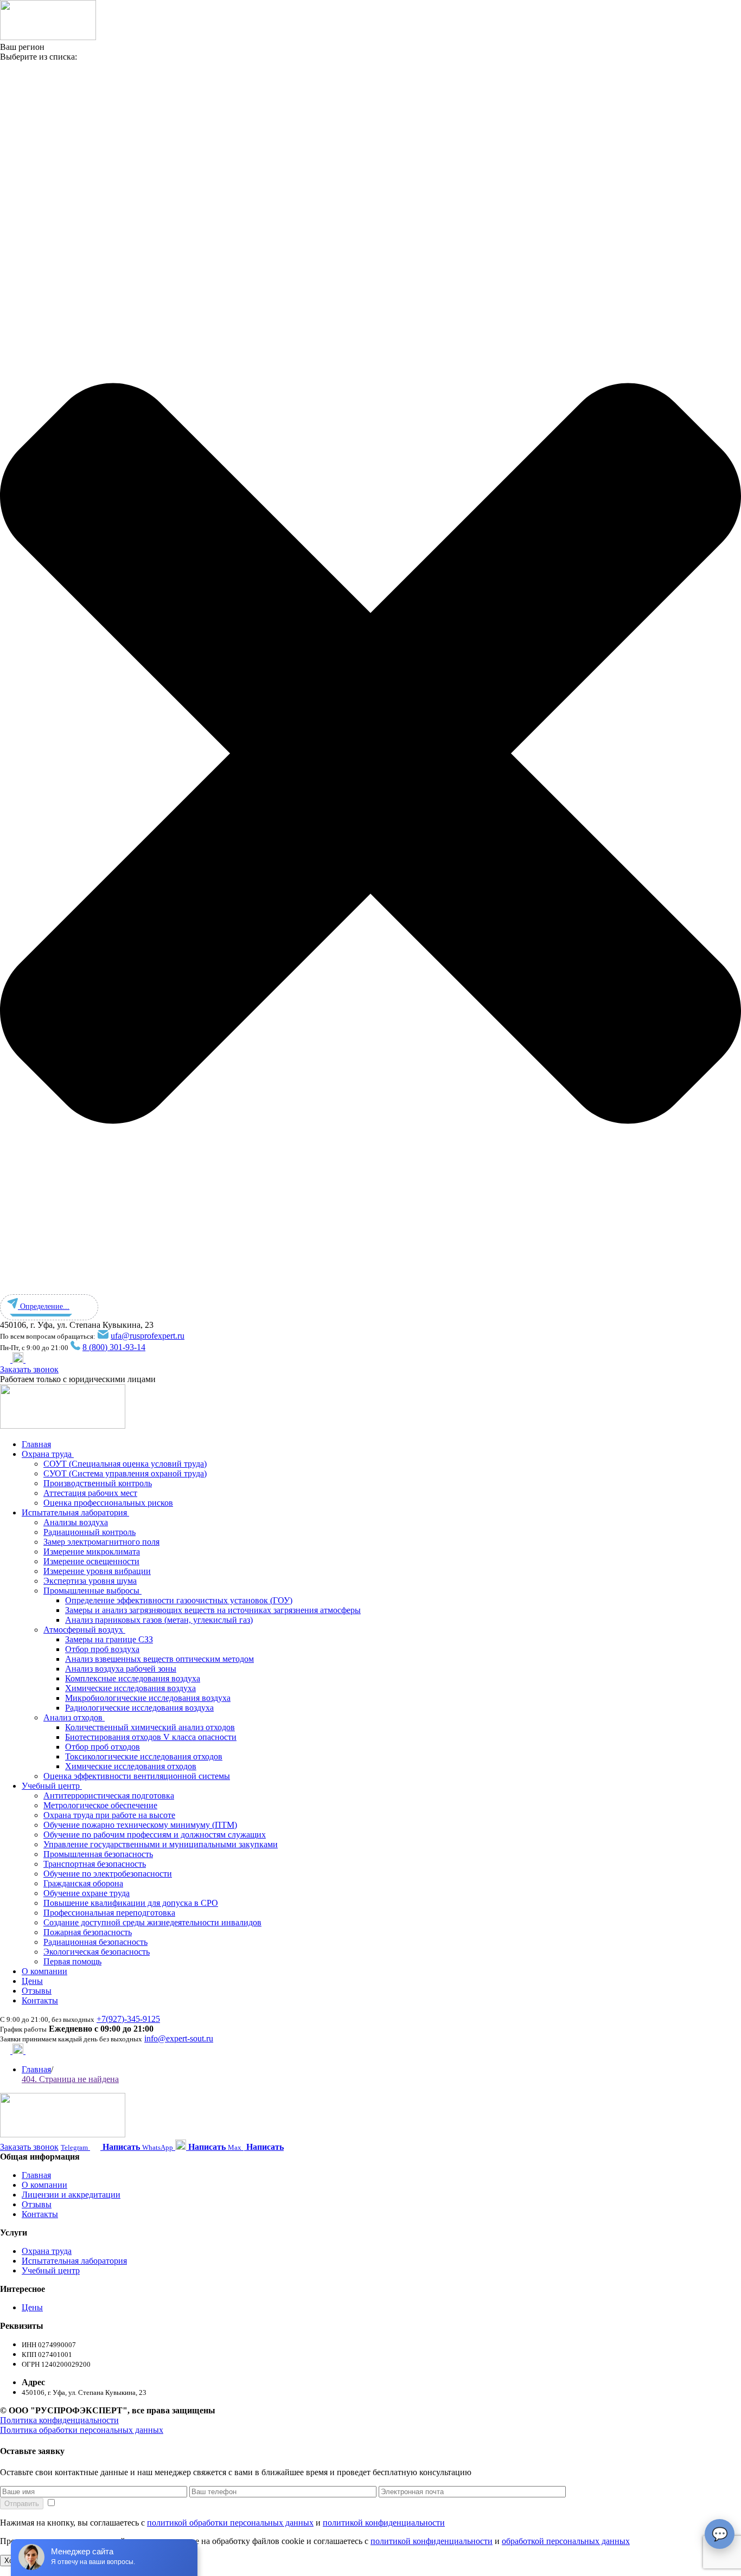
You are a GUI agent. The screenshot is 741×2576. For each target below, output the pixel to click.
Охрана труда (48, 1454)
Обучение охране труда (87, 1893)
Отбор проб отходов (103, 1747)
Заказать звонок (29, 1369)
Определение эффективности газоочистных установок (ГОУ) (179, 1600)
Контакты (40, 2000)
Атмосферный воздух (84, 1630)
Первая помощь (72, 1961)
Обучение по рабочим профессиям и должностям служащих (155, 1835)
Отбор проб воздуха (102, 1649)
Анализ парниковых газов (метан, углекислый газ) (159, 1620)
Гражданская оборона (83, 1883)
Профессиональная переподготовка (109, 1913)
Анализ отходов (74, 1717)
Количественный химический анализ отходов (150, 1727)
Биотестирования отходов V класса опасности (151, 1737)
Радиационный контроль (90, 1532)
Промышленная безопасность (98, 1854)
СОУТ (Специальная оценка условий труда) (125, 1464)
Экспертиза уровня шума (90, 1581)
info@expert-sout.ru (179, 2038)
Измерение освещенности (91, 1561)
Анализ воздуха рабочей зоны (121, 1669)
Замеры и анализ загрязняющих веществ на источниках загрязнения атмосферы (213, 1610)
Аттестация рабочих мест (90, 1493)
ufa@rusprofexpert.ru (148, 1336)
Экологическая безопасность (97, 1952)
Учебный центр (52, 1786)
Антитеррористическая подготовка (109, 1796)
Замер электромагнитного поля (101, 1542)
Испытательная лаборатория (75, 1512)
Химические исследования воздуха (130, 1688)
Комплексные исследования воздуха (133, 1678)
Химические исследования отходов (131, 1766)
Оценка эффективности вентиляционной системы (137, 1776)
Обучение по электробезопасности (108, 1874)
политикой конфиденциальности (384, 2523)
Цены (32, 1981)
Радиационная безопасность (95, 1942)
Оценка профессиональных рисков (108, 1503)
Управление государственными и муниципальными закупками (161, 1844)
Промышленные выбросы (92, 1591)
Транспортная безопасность (95, 1864)
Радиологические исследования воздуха (139, 1708)
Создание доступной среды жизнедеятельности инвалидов (152, 1922)
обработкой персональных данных (566, 2541)
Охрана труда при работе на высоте (109, 1815)
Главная (36, 1444)
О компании (44, 1971)
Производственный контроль (98, 1483)
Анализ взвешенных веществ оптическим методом (159, 1659)
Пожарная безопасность (88, 1932)
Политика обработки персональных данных (82, 2430)
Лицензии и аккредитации (71, 2195)
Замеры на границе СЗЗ (109, 1639)
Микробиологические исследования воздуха (148, 1698)
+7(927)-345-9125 (128, 2019)
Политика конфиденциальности (59, 2420)
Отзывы (37, 1991)
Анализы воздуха (76, 1522)
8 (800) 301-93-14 (114, 1347)
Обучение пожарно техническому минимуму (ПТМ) (140, 1825)
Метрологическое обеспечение (100, 1805)
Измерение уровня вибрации (97, 1571)
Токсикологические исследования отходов (144, 1756)
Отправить (22, 2504)
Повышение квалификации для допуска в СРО (131, 1903)
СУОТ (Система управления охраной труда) (125, 1473)
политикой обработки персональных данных (230, 2523)
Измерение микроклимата (92, 1552)
